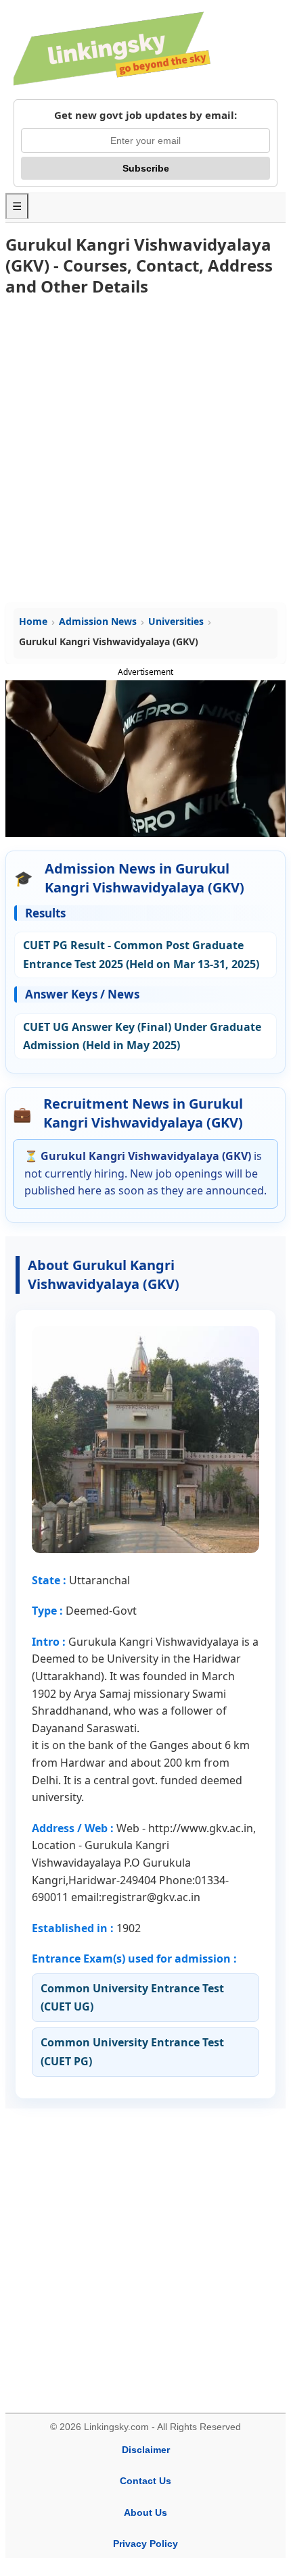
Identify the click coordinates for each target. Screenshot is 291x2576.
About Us (145, 2512)
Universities (176, 621)
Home (33, 621)
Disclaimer (146, 2450)
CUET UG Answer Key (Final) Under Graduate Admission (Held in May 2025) (142, 1036)
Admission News (98, 621)
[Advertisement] (145, 451)
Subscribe (146, 168)
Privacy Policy (145, 2544)
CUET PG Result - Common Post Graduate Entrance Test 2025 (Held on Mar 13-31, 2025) (141, 954)
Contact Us (145, 2481)
